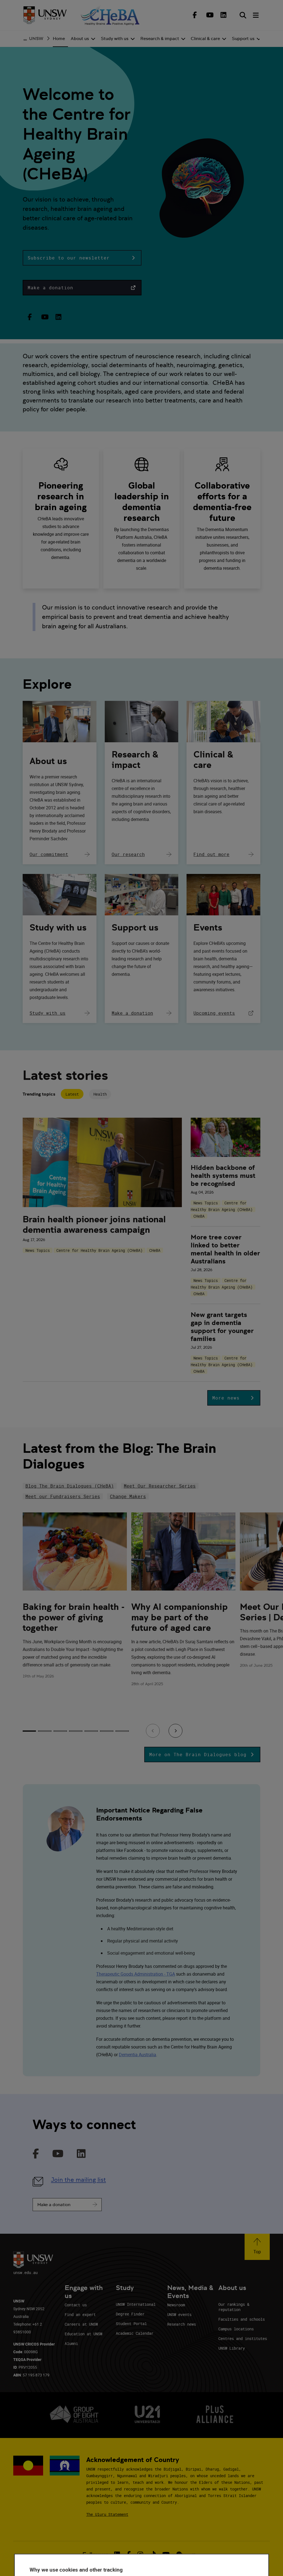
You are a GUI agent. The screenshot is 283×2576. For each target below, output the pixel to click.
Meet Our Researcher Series (160, 1486)
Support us (135, 927)
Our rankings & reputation (234, 2307)
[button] (82, 258)
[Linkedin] (59, 317)
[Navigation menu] (256, 15)
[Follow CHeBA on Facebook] (195, 15)
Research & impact (135, 760)
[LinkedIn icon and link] (81, 2154)
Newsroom (176, 2305)
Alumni (71, 2343)
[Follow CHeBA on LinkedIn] (224, 15)
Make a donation (54, 2205)
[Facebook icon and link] (36, 2154)
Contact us (76, 2305)
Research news (182, 2324)
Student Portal (131, 2324)
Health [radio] (100, 1094)
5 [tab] (91, 1731)
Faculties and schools (242, 2319)
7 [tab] (122, 1731)
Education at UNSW (83, 2334)
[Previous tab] (153, 1731)
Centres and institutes (243, 2338)
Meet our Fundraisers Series (63, 1496)
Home (59, 39)
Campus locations (236, 2329)
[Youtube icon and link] (58, 2154)
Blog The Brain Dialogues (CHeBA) (70, 1486)
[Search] (243, 15)
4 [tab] (76, 1731)
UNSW (36, 39)
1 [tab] (29, 1731)
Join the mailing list (78, 2180)
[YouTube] (44, 317)
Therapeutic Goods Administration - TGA (136, 1974)
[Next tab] (175, 1731)
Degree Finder (130, 2314)
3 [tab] (60, 1731)
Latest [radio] (72, 1094)
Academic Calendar (135, 2333)
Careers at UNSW (81, 2324)
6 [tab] (107, 1731)
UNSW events (179, 2314)
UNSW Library (232, 2348)
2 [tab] (45, 1731)
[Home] (45, 15)
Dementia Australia (137, 2055)
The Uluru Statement (107, 2514)
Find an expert (80, 2314)
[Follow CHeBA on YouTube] (209, 15)
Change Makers (128, 1496)
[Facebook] (30, 317)
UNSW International (136, 2304)
